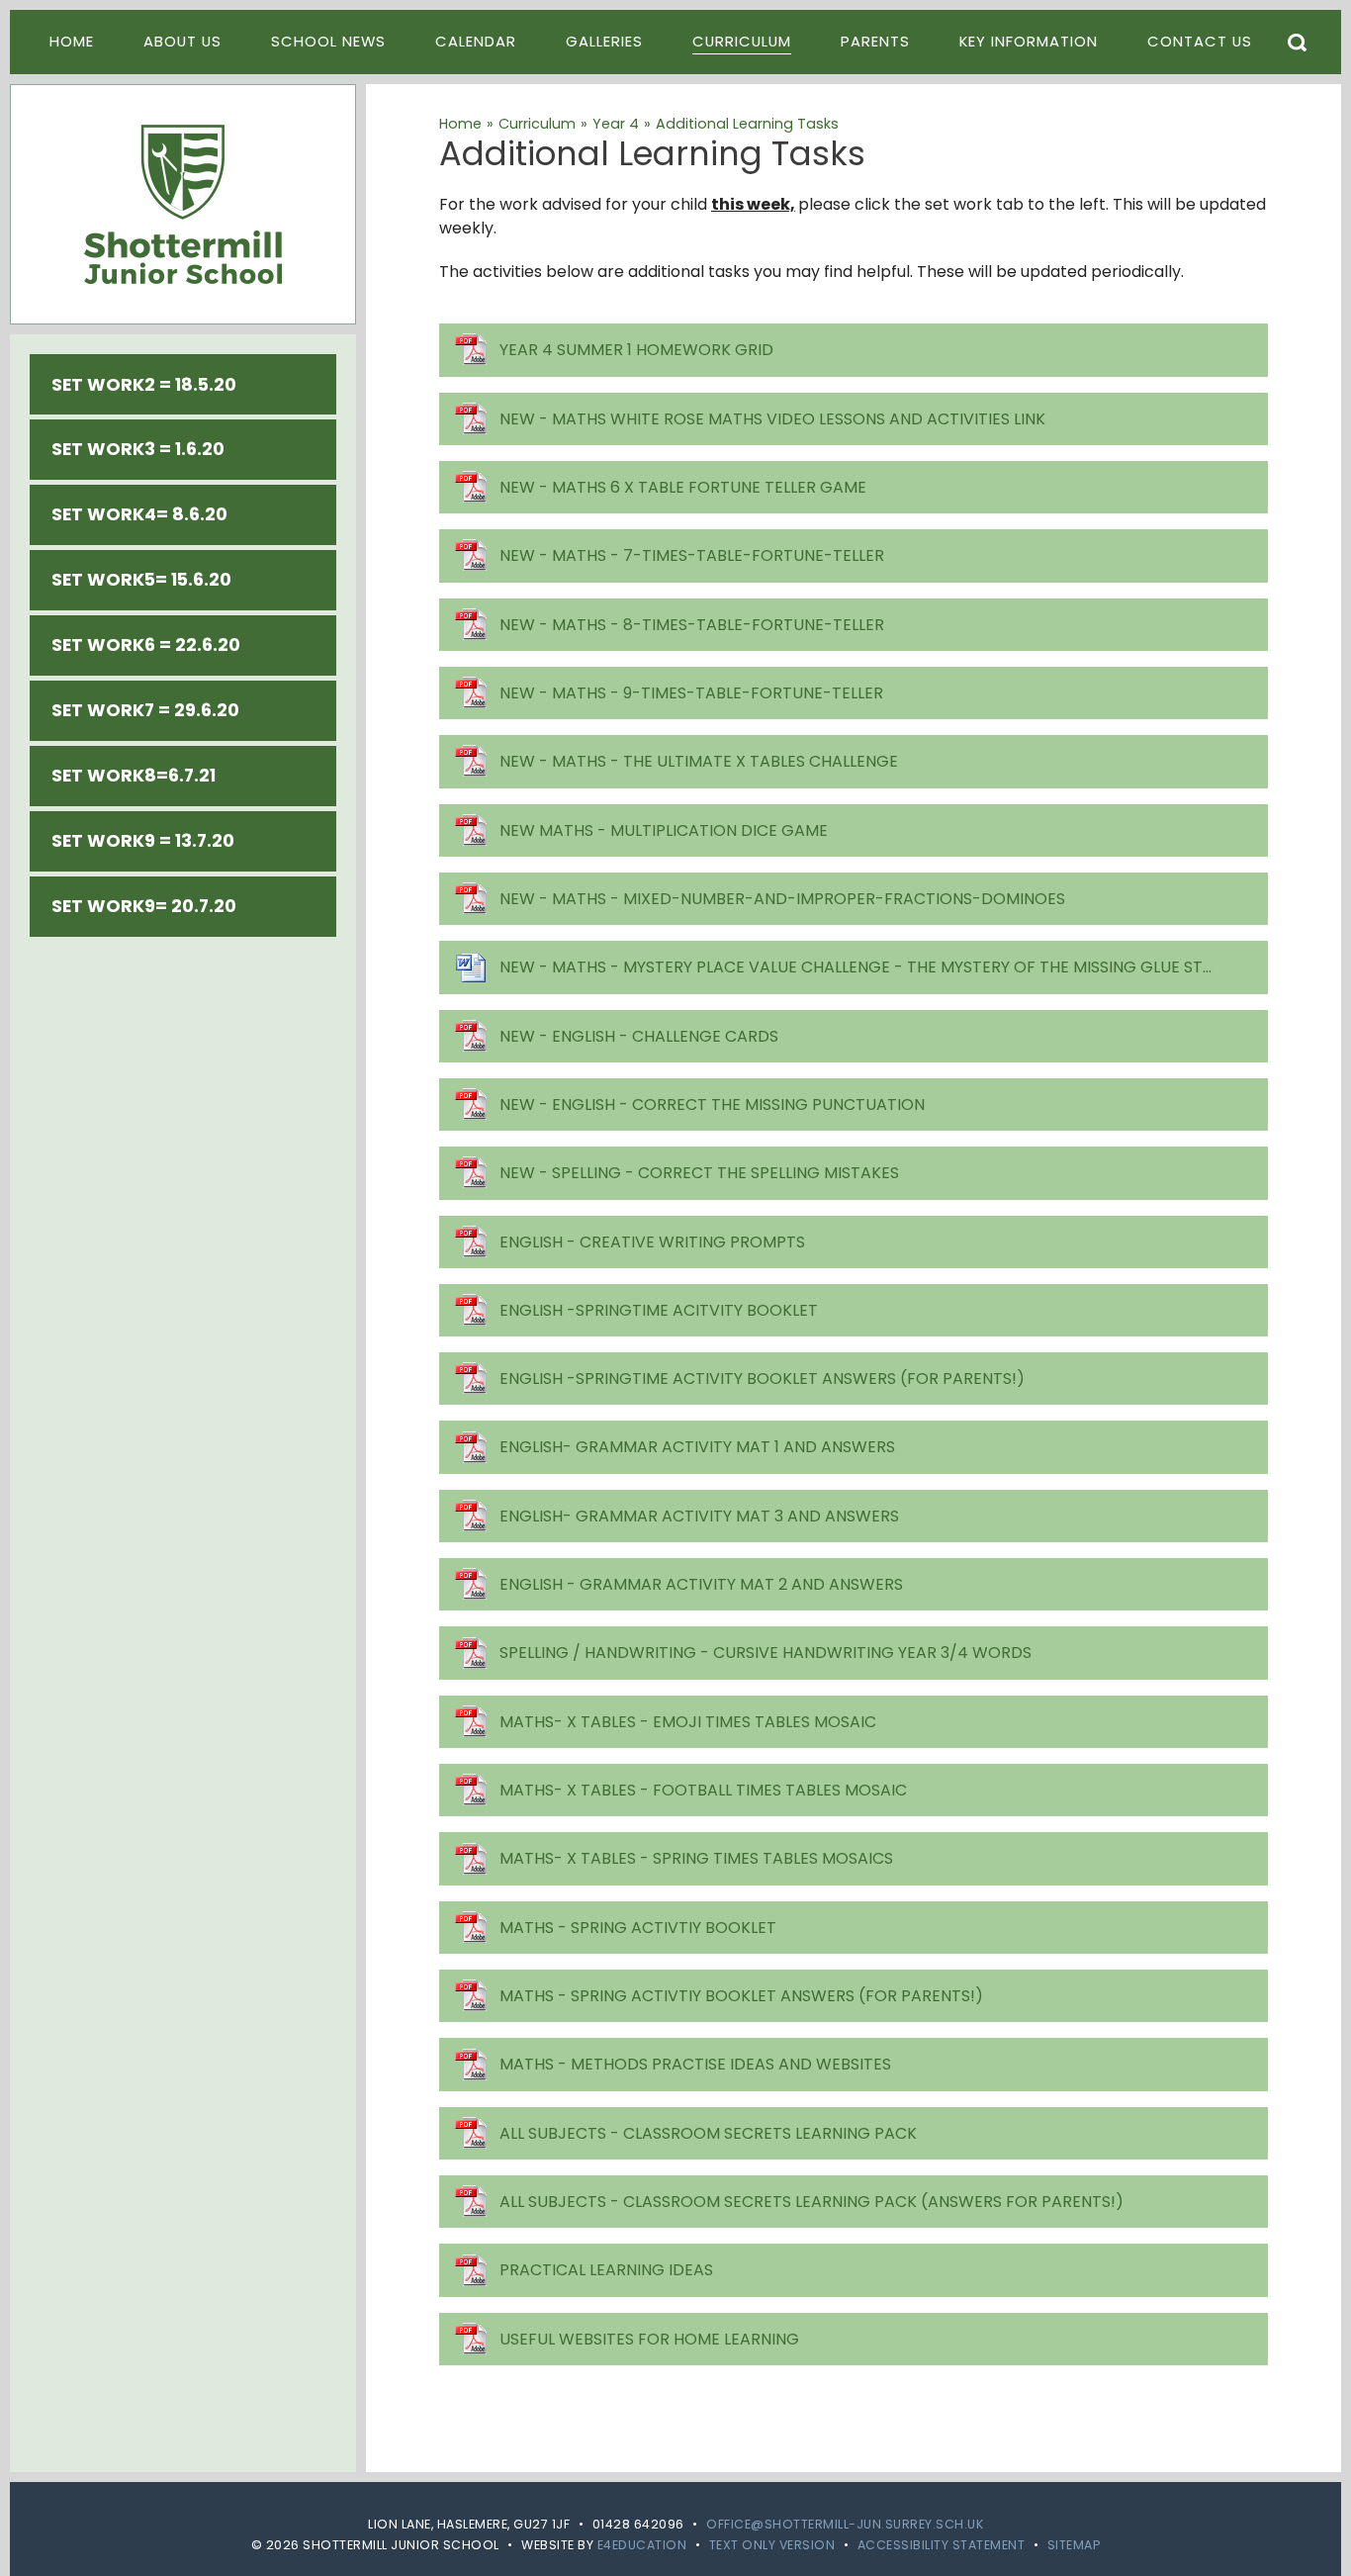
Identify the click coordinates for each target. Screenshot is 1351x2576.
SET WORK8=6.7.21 (134, 776)
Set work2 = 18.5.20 (144, 385)
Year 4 (616, 124)
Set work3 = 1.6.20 (138, 449)
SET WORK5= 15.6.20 (141, 580)
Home (460, 124)
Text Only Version (772, 2545)
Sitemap (1074, 2545)
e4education (642, 2545)
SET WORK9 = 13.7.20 (143, 841)
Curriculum (537, 124)
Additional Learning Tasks (747, 124)
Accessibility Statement (942, 2545)
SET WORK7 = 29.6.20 (145, 710)
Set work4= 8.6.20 (139, 514)
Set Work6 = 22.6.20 (146, 645)
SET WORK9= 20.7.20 (144, 906)
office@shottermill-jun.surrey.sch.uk (845, 2524)
